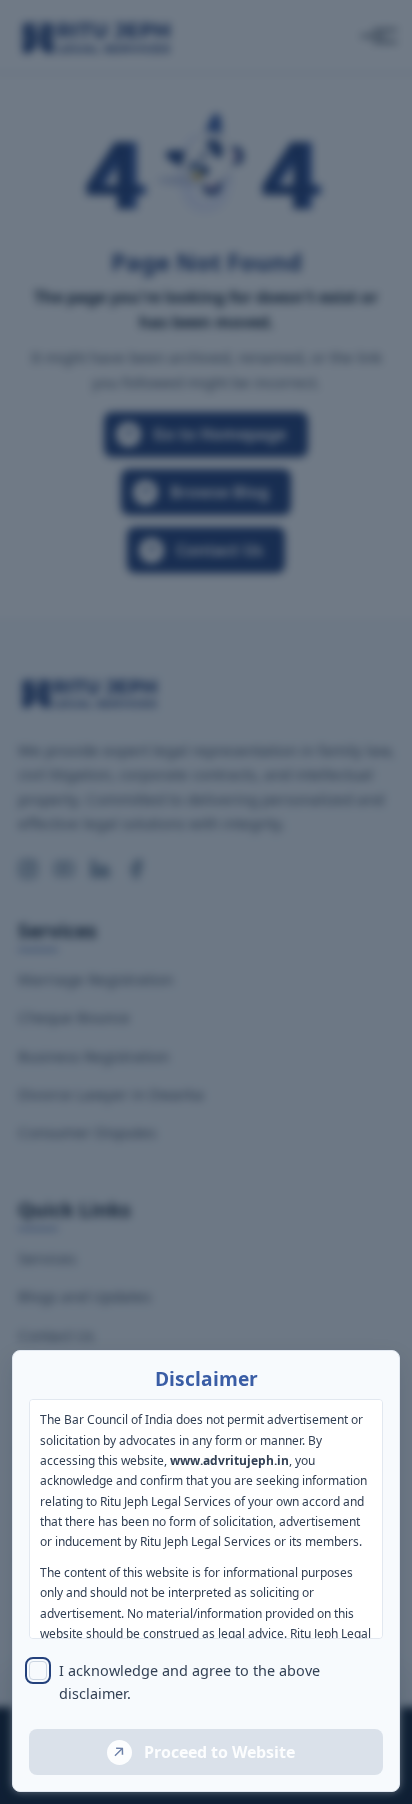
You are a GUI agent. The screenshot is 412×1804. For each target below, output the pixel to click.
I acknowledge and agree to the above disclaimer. (189, 1682)
